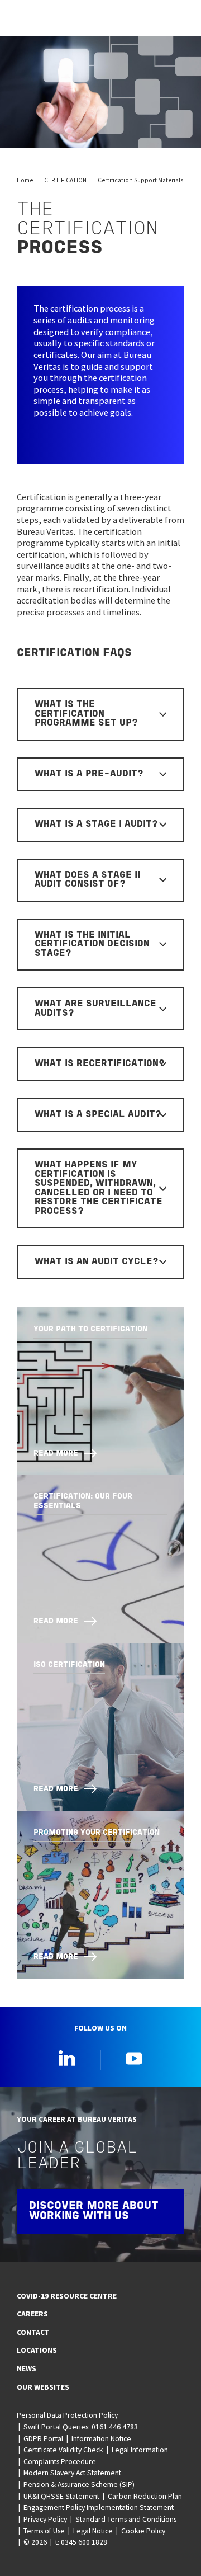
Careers (32, 2314)
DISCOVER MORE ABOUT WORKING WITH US (94, 2211)
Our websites (43, 2387)
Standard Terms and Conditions (126, 2519)
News (27, 2368)
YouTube (134, 2058)
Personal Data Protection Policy (67, 2415)
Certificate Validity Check (63, 2450)
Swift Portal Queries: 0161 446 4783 (81, 2427)
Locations (37, 2350)
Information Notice (101, 2438)
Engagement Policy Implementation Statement (99, 2507)
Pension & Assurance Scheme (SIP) (79, 2484)
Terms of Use (44, 2531)
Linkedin (67, 2058)
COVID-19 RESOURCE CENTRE (67, 2296)
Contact (33, 2332)
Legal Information (140, 2450)
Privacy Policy (45, 2519)
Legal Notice (93, 2531)
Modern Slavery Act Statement (72, 2473)
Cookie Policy (143, 2531)
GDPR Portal (43, 2438)
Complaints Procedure (60, 2461)
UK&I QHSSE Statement (61, 2496)
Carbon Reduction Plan (145, 2496)
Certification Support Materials (140, 180)
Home (25, 180)
